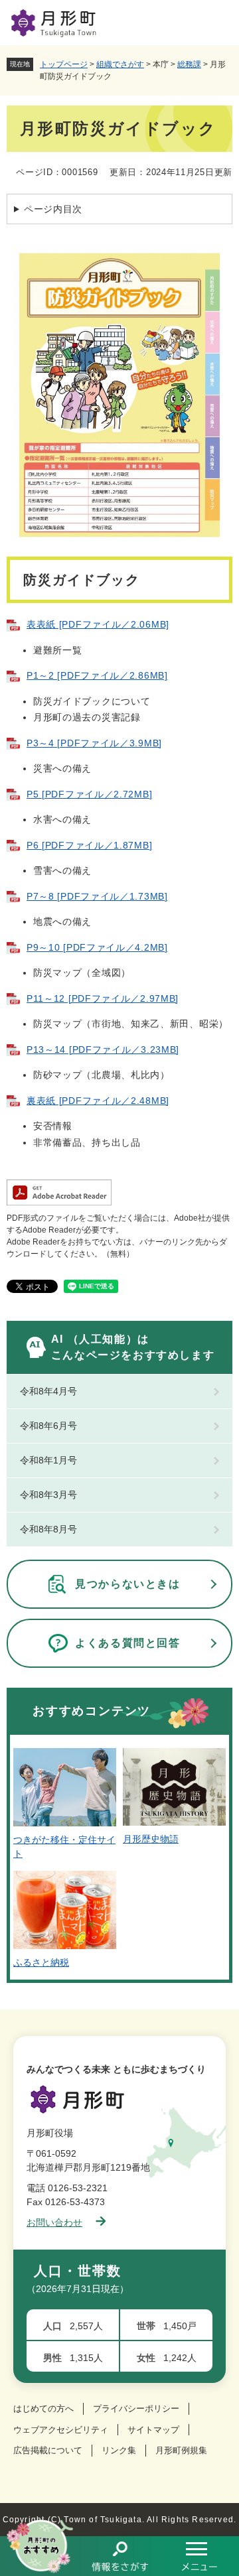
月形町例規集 (181, 2450)
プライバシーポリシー (136, 2408)
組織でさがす (120, 64)
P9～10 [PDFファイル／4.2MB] (97, 947)
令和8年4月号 (48, 1391)
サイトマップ (153, 2430)
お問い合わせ (54, 2222)
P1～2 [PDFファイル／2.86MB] (97, 675)
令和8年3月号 (48, 1495)
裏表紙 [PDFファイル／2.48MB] (98, 1101)
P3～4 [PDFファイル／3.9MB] (94, 743)
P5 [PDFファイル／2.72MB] (89, 794)
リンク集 (119, 2450)
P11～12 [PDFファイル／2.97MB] (103, 998)
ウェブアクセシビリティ (61, 2430)
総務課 (189, 64)
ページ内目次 (53, 209)
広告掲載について (48, 2450)
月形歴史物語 (151, 1839)
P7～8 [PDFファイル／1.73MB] (97, 896)
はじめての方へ (43, 2408)
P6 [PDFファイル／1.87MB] (89, 845)
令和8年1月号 (48, 1460)
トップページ (64, 64)
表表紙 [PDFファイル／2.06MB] (98, 624)
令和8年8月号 (48, 1529)
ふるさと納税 (41, 1962)
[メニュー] (199, 2556)
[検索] (119, 2556)
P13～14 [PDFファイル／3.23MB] (103, 1050)
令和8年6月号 (48, 1426)
